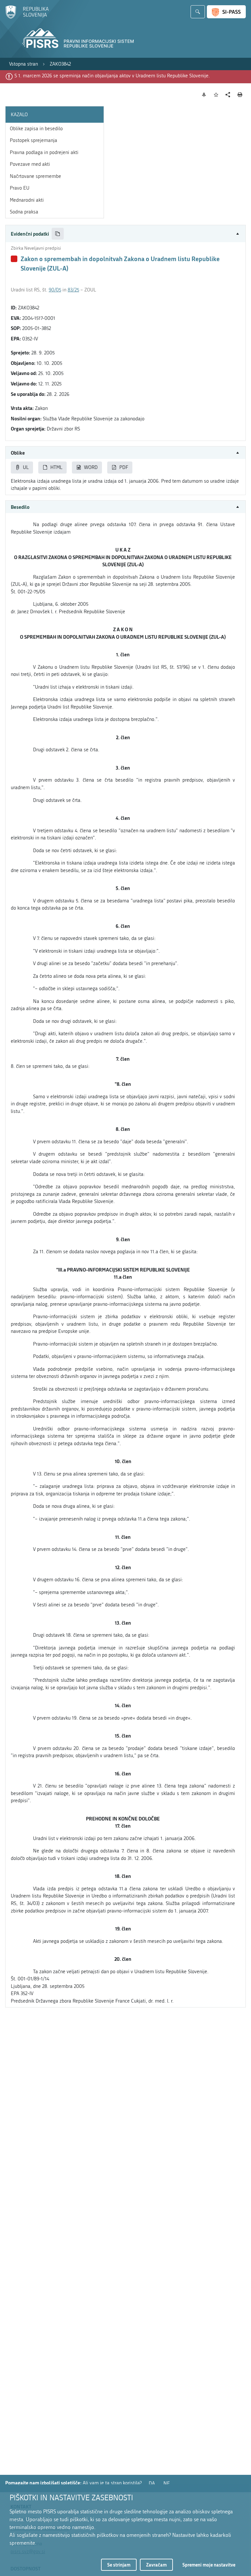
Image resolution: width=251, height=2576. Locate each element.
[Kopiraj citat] (58, 234)
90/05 (55, 290)
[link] (24, 64)
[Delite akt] (228, 95)
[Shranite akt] (216, 95)
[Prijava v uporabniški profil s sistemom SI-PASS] (226, 12)
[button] (125, 234)
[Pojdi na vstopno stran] (27, 17)
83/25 (73, 290)
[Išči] (198, 12)
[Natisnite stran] (240, 95)
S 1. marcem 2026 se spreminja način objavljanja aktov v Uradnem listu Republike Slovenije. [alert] (112, 76)
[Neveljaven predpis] (14, 259)
